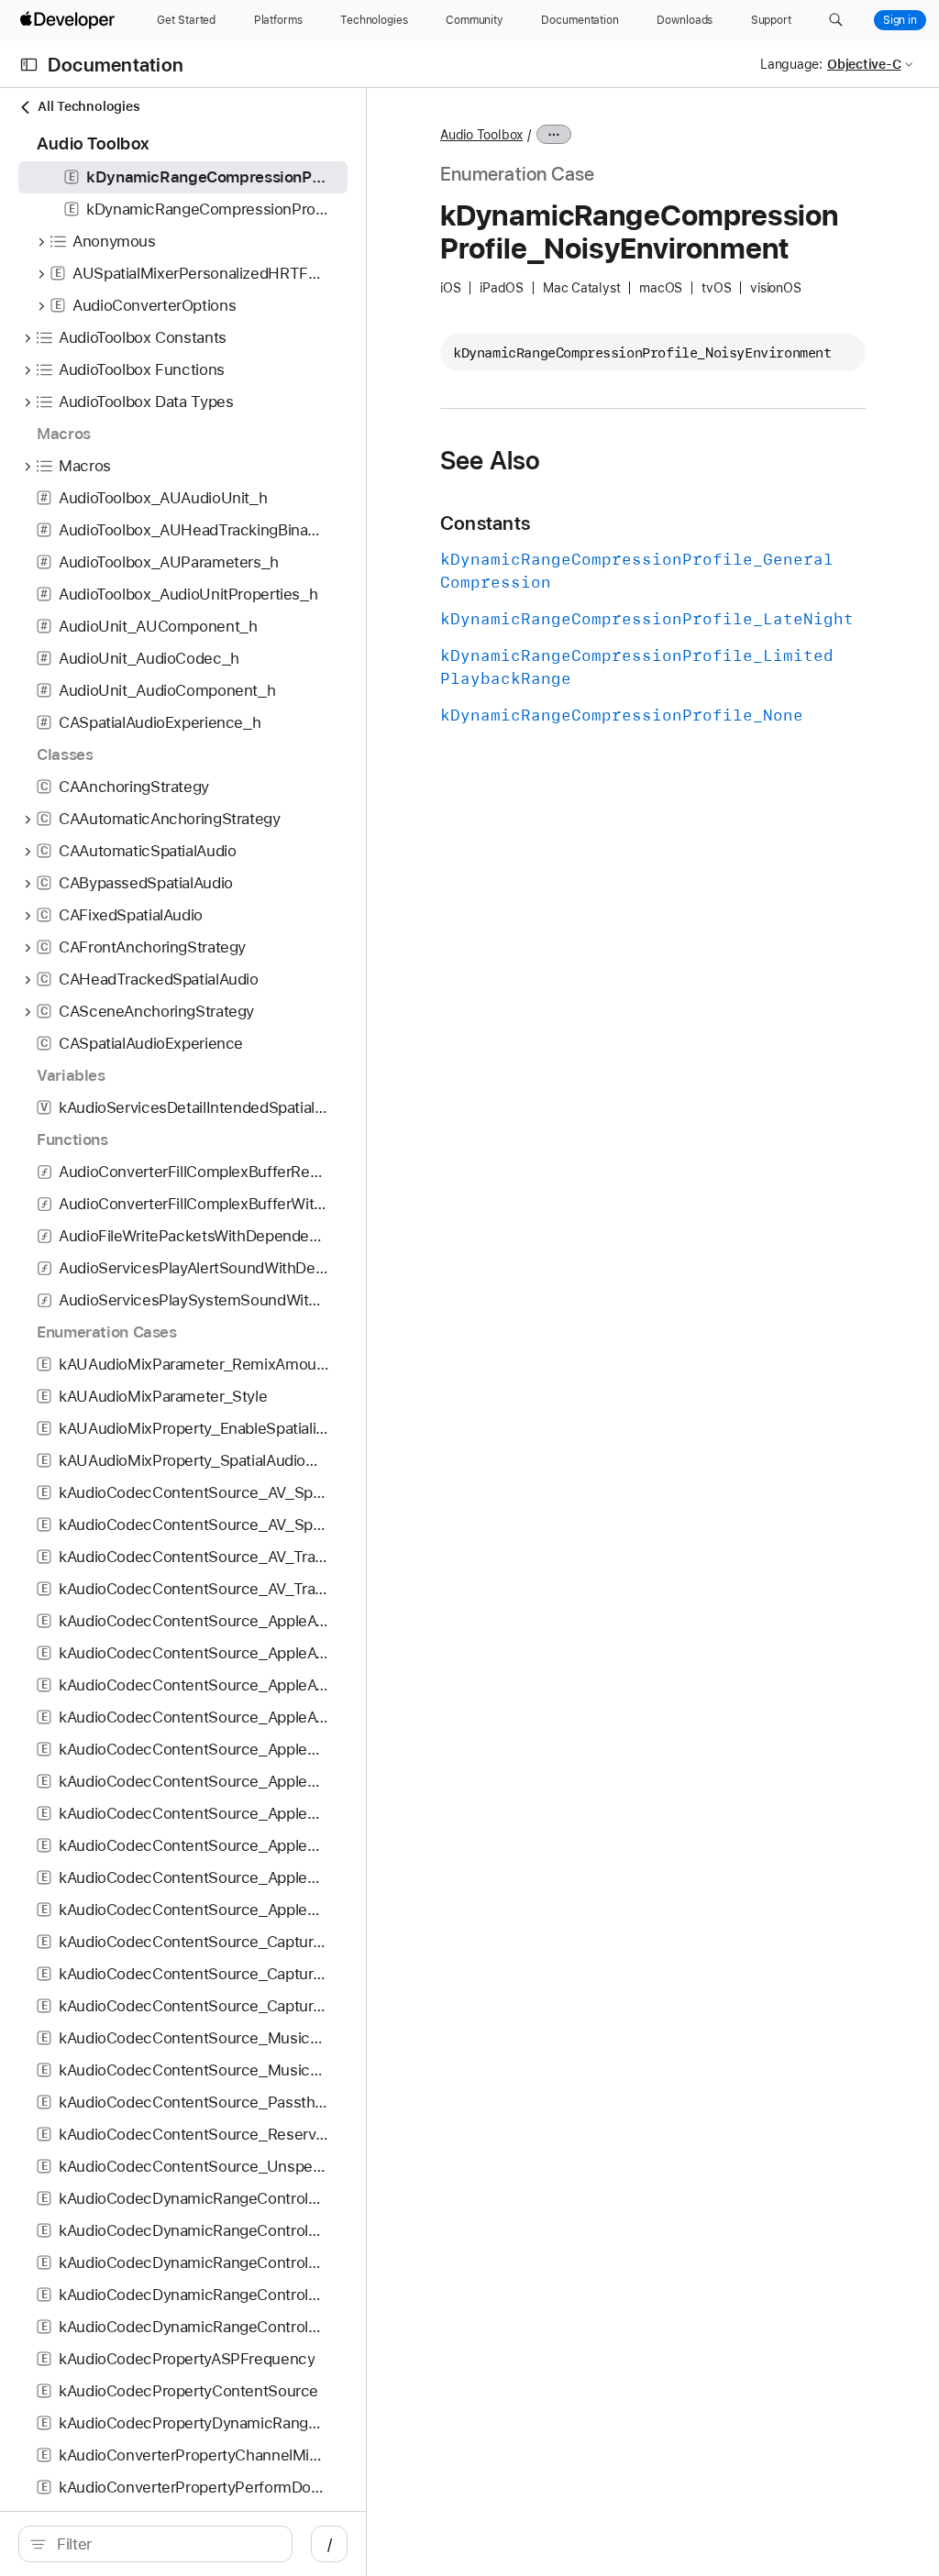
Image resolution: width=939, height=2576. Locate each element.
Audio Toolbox (481, 135)
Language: (791, 64)
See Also (491, 460)
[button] (836, 20)
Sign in (900, 20)
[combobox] (165, 2544)
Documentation (116, 65)
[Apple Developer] (70, 20)
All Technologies (88, 106)
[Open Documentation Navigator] (29, 65)
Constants (485, 523)
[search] (155, 2544)
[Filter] (165, 2544)
